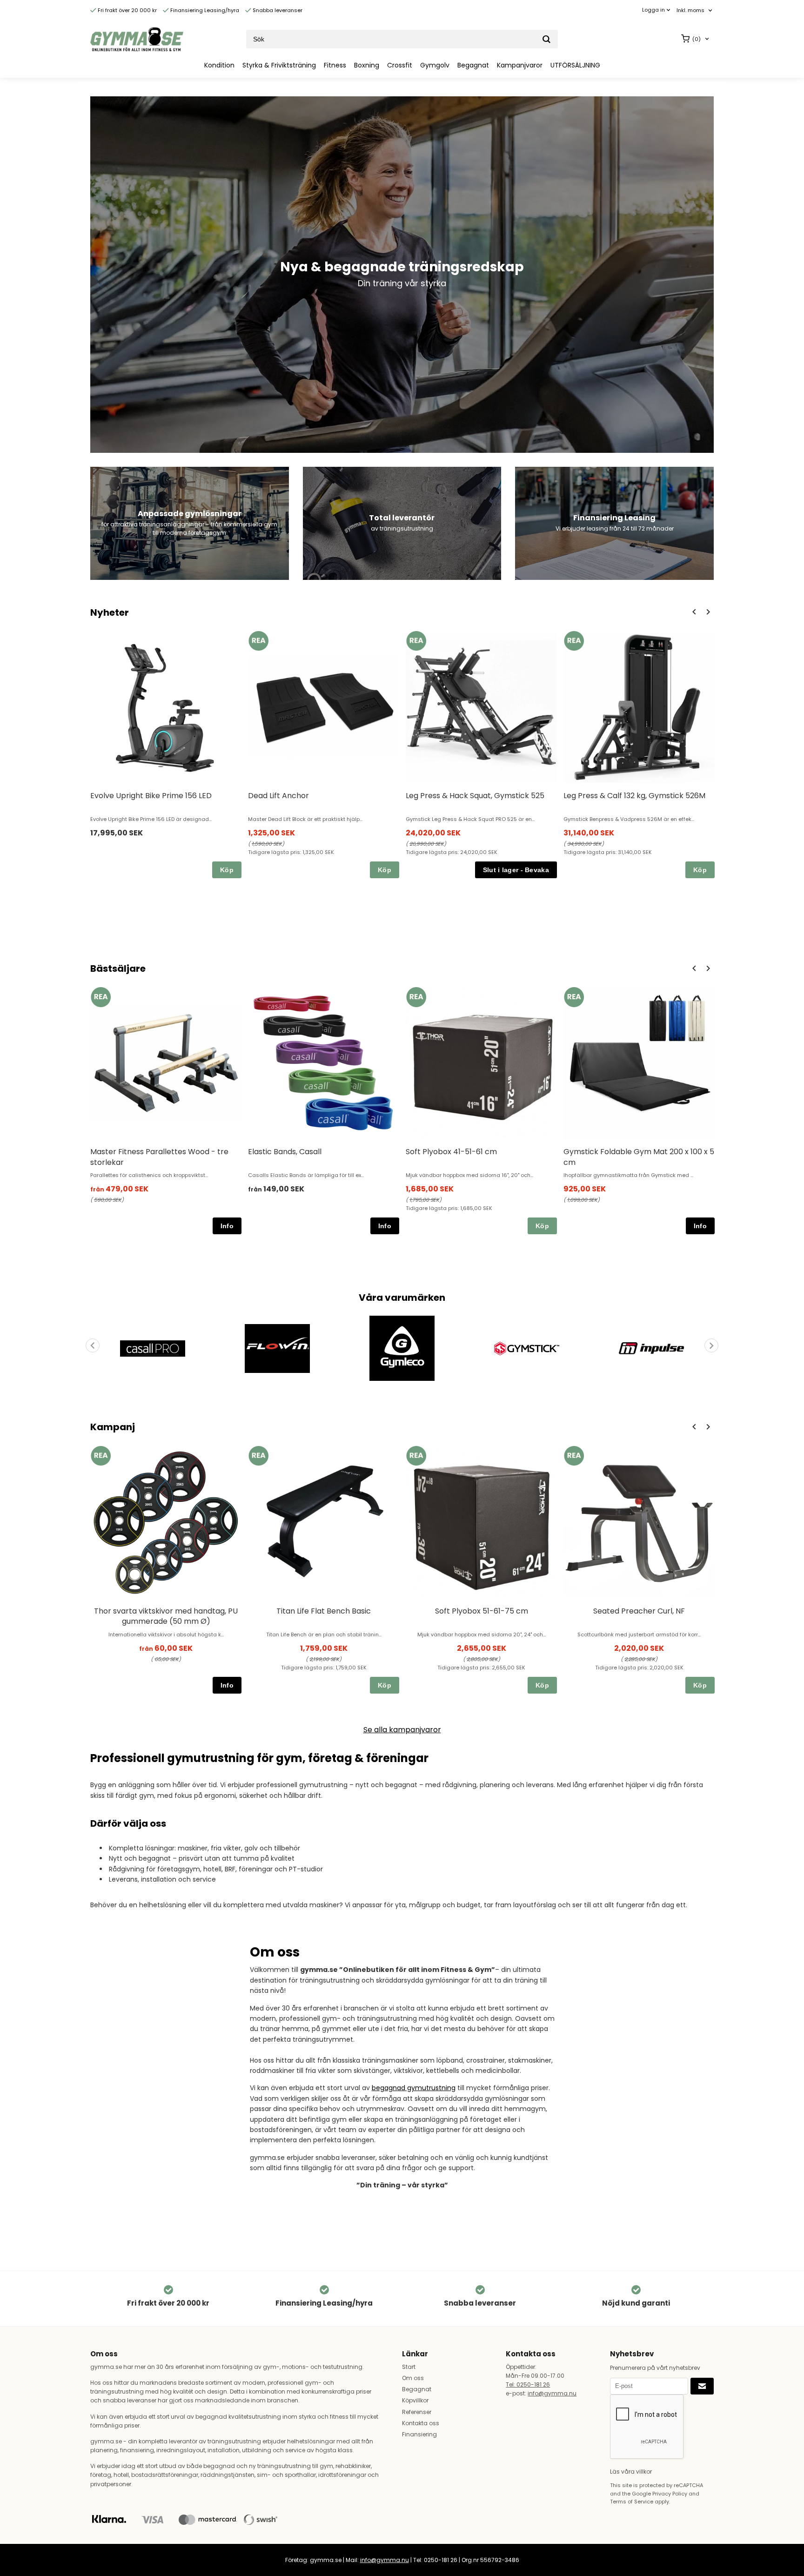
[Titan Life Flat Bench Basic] (258, 1456)
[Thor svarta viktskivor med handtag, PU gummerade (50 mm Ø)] (101, 1456)
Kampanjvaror (520, 65)
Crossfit (400, 65)
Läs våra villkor (631, 2472)
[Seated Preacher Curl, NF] (574, 1456)
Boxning (367, 65)
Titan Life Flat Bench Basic (324, 1611)
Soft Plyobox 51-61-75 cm (482, 1611)
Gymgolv (435, 65)
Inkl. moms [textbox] (690, 10)
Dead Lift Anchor (278, 796)
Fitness (335, 65)
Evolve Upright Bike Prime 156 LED (151, 796)
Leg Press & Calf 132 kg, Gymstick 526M (634, 796)
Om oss (413, 2378)
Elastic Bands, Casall (285, 1152)
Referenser (417, 2412)
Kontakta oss (421, 2423)
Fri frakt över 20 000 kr (127, 10)
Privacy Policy (670, 2494)
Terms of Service (632, 2502)
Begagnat (473, 65)
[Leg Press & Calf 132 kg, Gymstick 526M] (574, 641)
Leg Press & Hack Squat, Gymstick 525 (475, 796)
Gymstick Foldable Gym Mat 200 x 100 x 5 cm (639, 1157)
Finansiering (419, 2434)
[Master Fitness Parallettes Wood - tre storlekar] (101, 997)
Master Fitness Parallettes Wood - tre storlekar (159, 1157)
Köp (227, 870)
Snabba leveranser (277, 10)
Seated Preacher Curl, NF (639, 1611)
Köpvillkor (415, 2400)
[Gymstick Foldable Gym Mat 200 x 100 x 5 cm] (574, 997)
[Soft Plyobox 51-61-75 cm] (416, 1456)
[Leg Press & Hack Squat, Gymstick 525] (416, 641)
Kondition (219, 65)
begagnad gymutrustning (414, 2088)
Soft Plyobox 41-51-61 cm (451, 1152)
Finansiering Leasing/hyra (204, 10)
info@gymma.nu (552, 2393)
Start (409, 2367)
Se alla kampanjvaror (402, 1730)
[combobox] (695, 10)
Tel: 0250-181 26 (528, 2384)
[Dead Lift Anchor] (258, 641)
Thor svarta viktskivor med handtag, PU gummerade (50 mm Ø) (166, 1616)
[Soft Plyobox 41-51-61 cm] (416, 997)
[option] (166, 754)
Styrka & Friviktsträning (279, 65)
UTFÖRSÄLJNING (575, 65)
